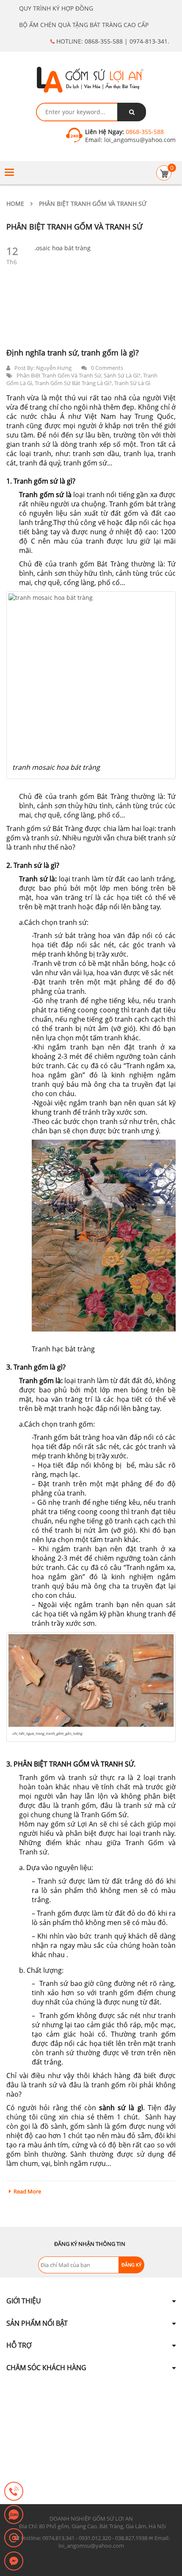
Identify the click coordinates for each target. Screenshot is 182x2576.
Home (15, 204)
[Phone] (14, 2492)
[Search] (132, 112)
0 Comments (107, 368)
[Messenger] (14, 2562)
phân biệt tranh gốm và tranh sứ (59, 375)
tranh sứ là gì (132, 383)
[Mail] (14, 2538)
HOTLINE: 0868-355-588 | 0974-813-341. (112, 41)
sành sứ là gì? (122, 375)
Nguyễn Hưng (54, 368)
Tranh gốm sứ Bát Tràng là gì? (73, 383)
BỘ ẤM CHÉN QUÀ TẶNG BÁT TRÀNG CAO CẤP (84, 25)
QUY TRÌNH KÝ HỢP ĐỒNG (56, 8)
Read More (27, 2191)
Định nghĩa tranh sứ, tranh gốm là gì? (73, 353)
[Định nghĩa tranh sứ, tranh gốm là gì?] (91, 291)
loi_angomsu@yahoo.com (139, 140)
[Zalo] (14, 2515)
